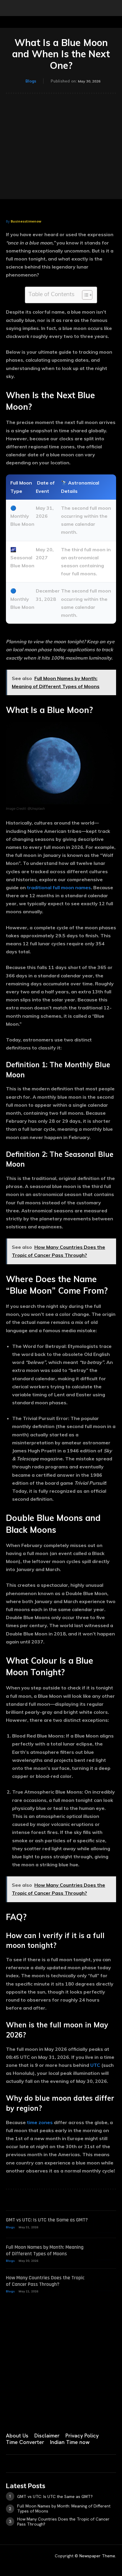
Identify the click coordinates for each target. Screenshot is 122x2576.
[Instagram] (23, 2416)
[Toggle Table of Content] (84, 295)
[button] (10, 8)
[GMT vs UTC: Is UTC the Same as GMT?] (105, 2224)
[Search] (114, 8)
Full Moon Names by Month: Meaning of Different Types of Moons (45, 2250)
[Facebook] (8, 2416)
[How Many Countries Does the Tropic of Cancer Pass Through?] (105, 2282)
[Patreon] (38, 2416)
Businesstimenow (26, 221)
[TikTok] (53, 2416)
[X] (68, 2416)
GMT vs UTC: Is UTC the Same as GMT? (47, 2220)
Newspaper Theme (97, 2556)
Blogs (31, 81)
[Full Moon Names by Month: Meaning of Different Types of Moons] (105, 2252)
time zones (40, 2122)
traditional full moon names (59, 887)
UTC (95, 2065)
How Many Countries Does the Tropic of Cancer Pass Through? (45, 2281)
